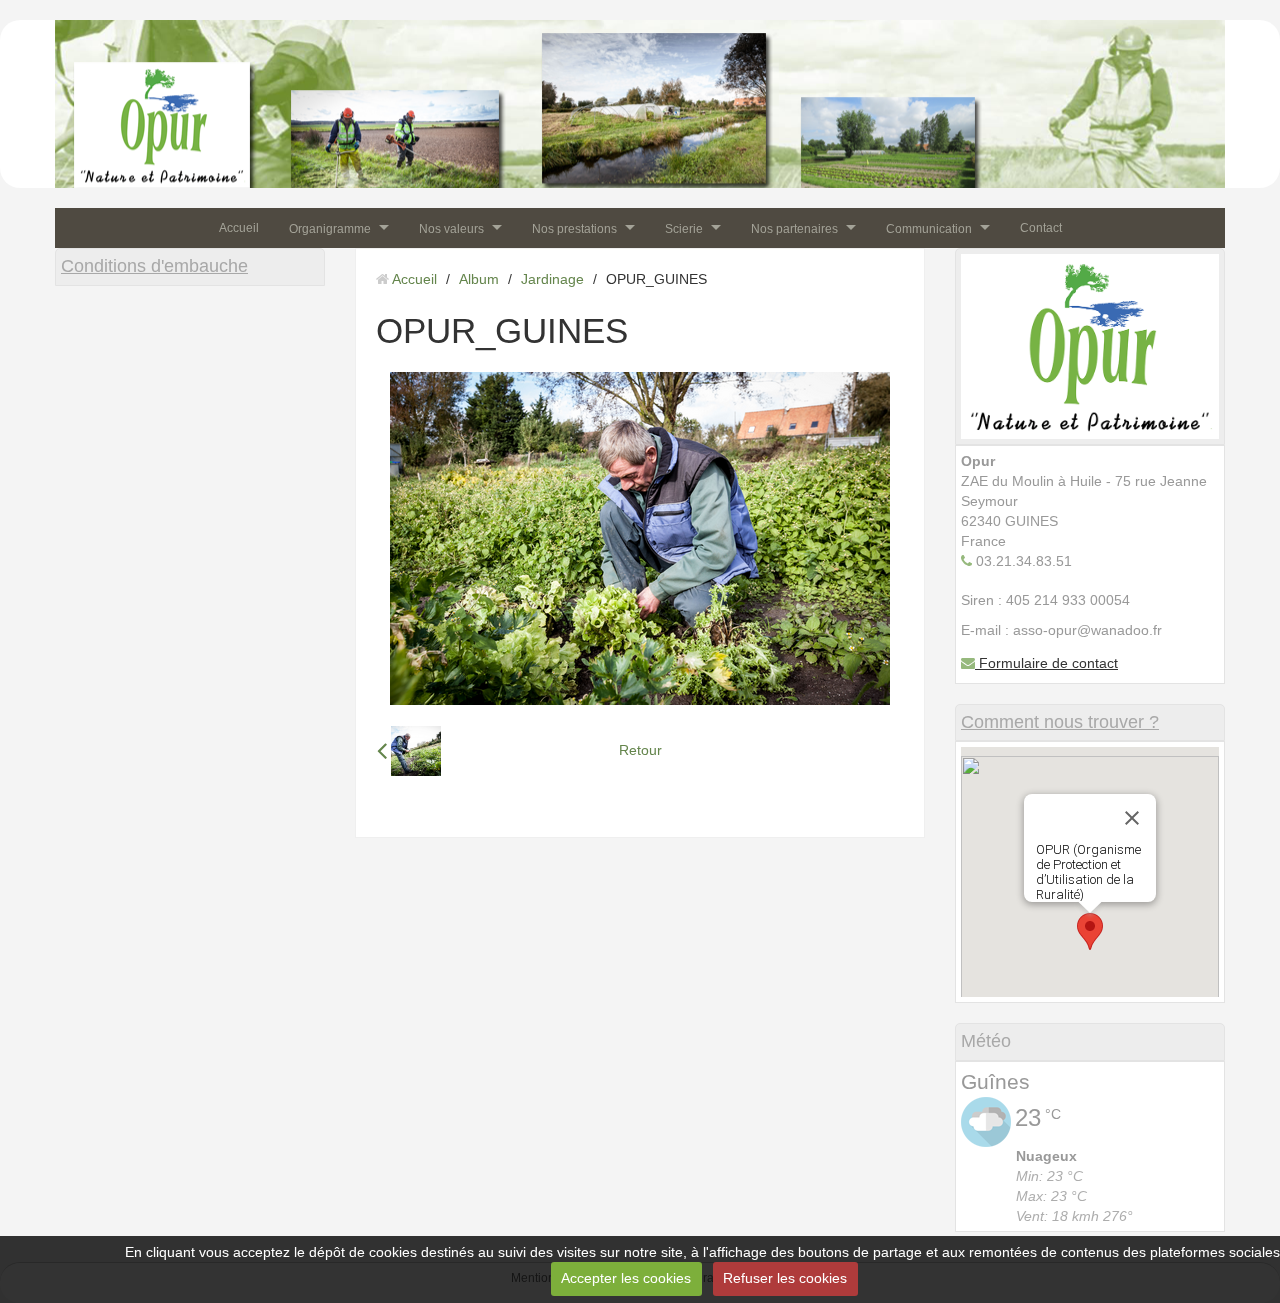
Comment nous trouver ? (1060, 722)
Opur (104, 83)
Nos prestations (574, 228)
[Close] (1132, 818)
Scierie (684, 228)
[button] (1090, 931)
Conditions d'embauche (154, 266)
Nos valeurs (451, 228)
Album (479, 279)
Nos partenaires (794, 228)
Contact (1041, 228)
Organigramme (330, 228)
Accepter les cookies (626, 1278)
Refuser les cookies (785, 1278)
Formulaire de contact (1046, 663)
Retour (640, 750)
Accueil (239, 228)
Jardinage (552, 279)
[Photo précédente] (409, 751)
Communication (929, 228)
